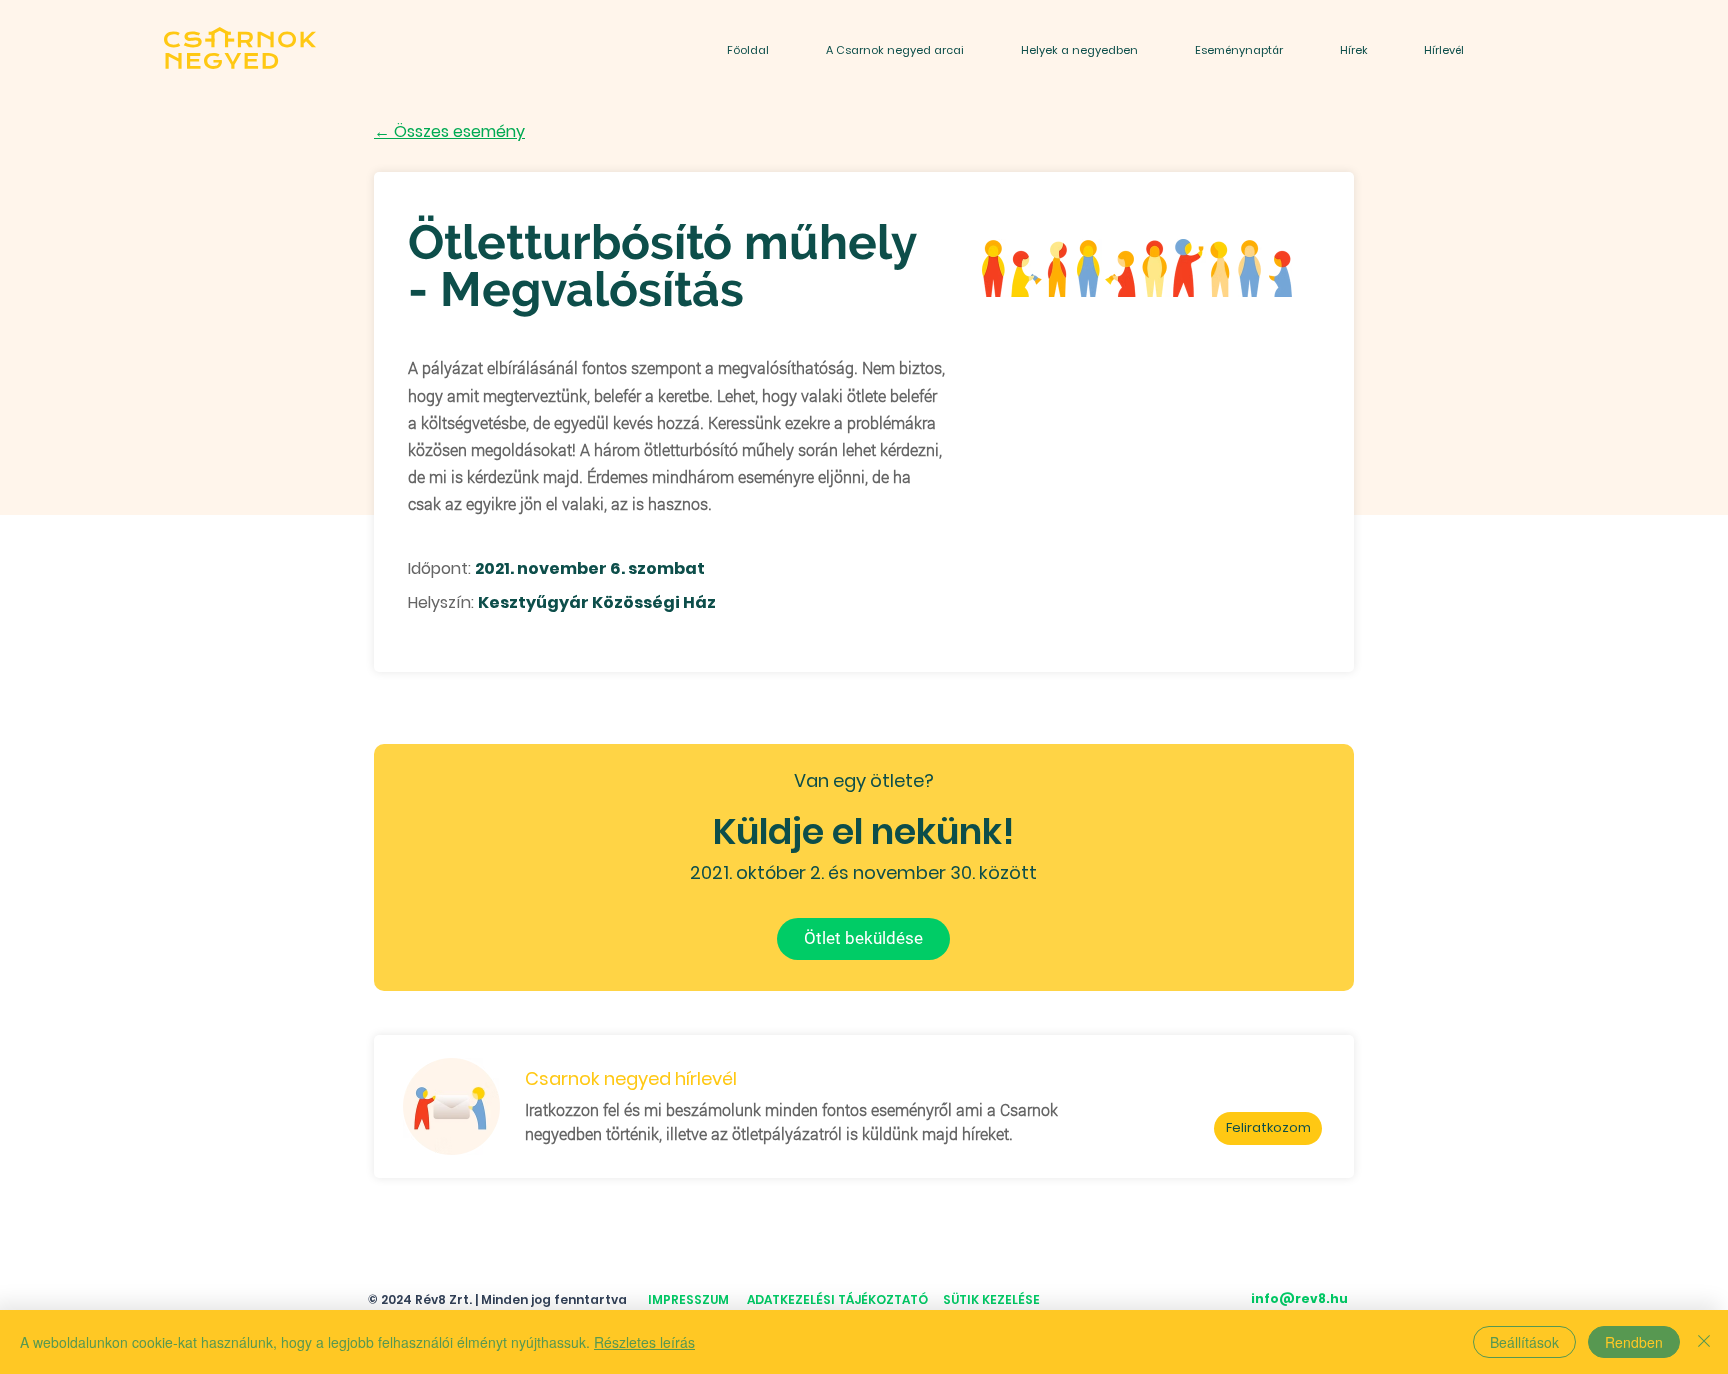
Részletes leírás (644, 1342)
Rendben (1634, 1342)
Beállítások (1524, 1342)
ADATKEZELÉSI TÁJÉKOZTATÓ (837, 1299)
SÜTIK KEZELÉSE (991, 1299)
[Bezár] (1704, 1342)
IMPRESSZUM (688, 1299)
